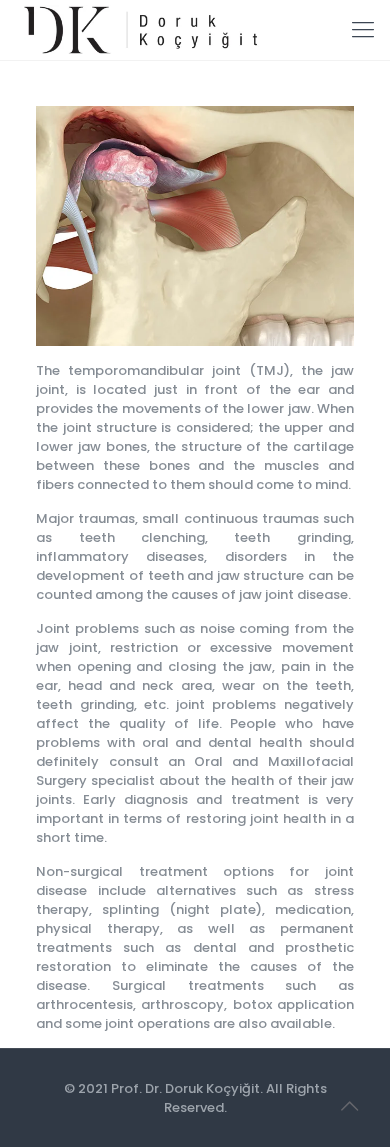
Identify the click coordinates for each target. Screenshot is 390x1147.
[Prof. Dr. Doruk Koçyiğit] (138, 30)
